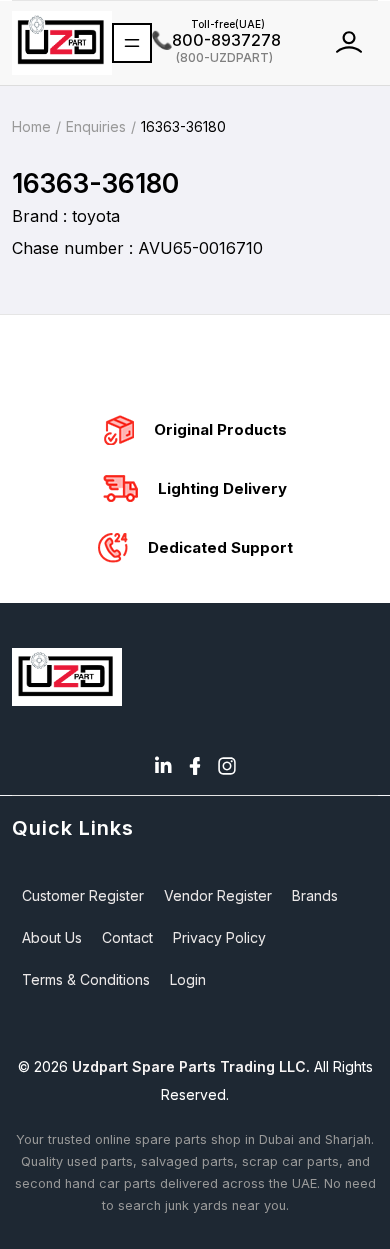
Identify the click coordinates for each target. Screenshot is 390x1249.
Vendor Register (218, 895)
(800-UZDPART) (212, 56)
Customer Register (83, 895)
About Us (52, 937)
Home (31, 126)
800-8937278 (216, 40)
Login (188, 979)
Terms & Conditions (86, 979)
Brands (315, 895)
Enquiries (96, 126)
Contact (127, 937)
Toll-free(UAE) (208, 24)
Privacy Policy (219, 937)
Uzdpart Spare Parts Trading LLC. (191, 1066)
